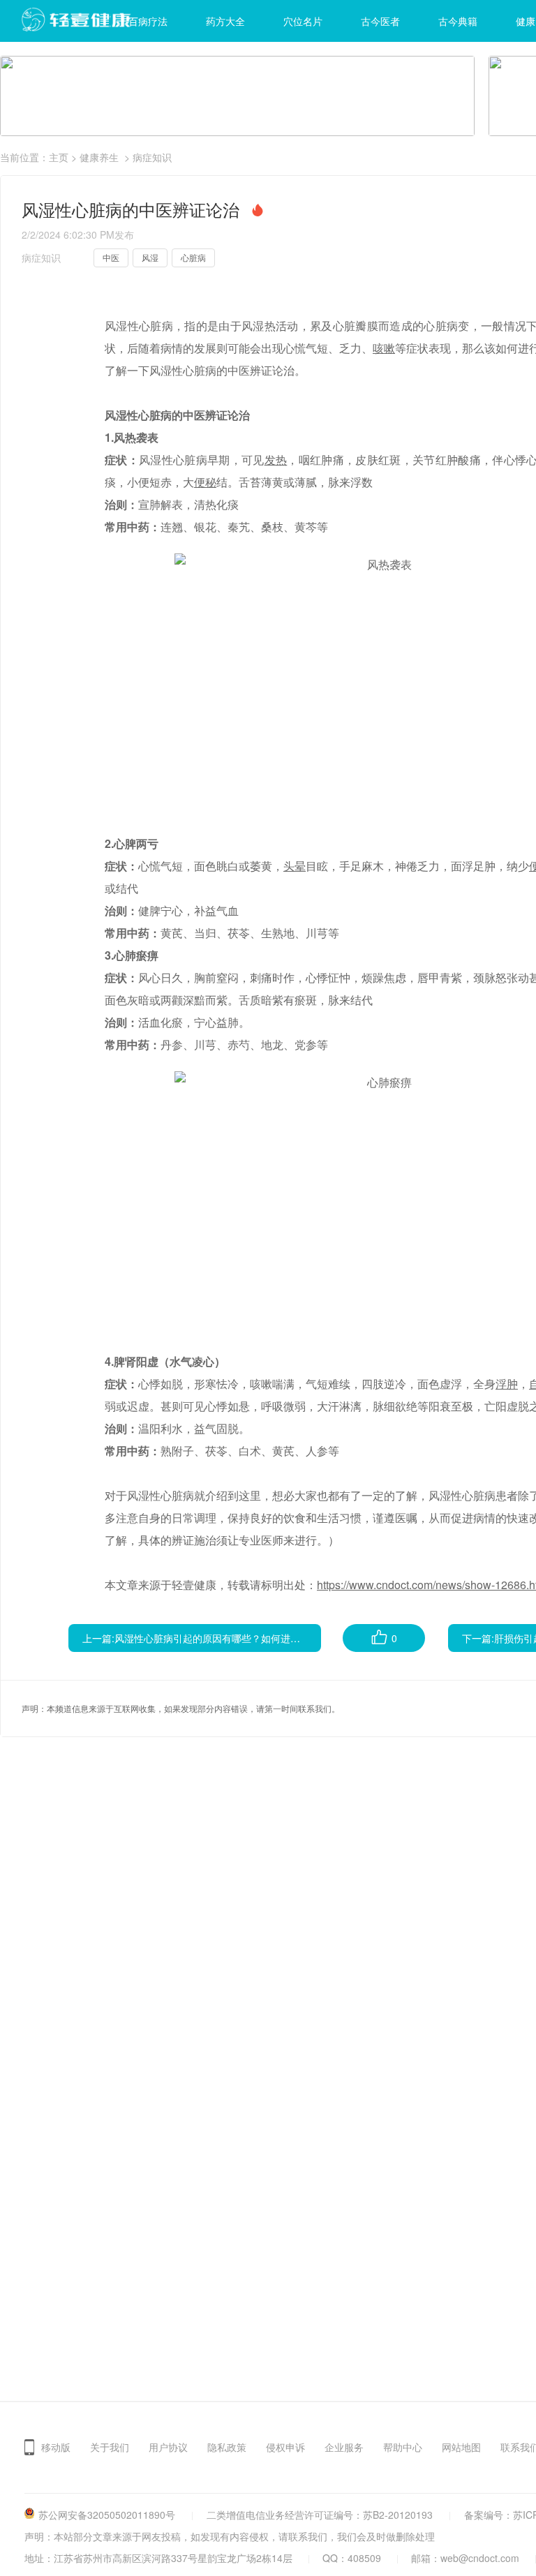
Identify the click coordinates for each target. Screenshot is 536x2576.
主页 (59, 157)
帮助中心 (403, 2447)
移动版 (56, 2447)
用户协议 (168, 2447)
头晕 (295, 866)
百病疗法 (148, 21)
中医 (111, 257)
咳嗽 (384, 348)
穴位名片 (303, 21)
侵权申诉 (285, 2447)
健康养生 (99, 157)
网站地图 (461, 2447)
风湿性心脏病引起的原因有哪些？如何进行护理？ (222, 1638)
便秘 (205, 482)
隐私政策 (227, 2447)
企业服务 (344, 2447)
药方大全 (225, 21)
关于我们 (110, 2447)
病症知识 (152, 157)
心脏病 (193, 257)
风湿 (150, 257)
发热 (276, 460)
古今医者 (380, 21)
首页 (70, 21)
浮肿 (507, 1384)
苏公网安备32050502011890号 (107, 2515)
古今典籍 (458, 21)
